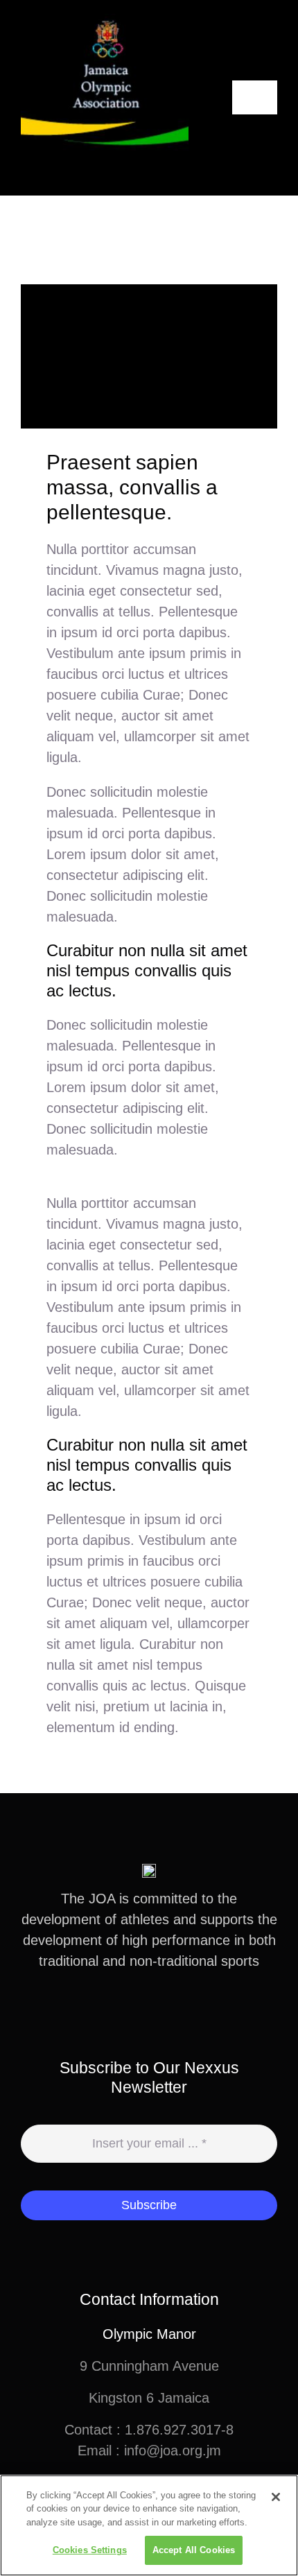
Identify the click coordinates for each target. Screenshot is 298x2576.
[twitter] (138, 2012)
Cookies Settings (90, 2550)
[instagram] (160, 2012)
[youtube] (182, 2012)
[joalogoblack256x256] (105, 21)
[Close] (276, 2497)
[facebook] (116, 2012)
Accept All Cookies (194, 2550)
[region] (149, 2525)
